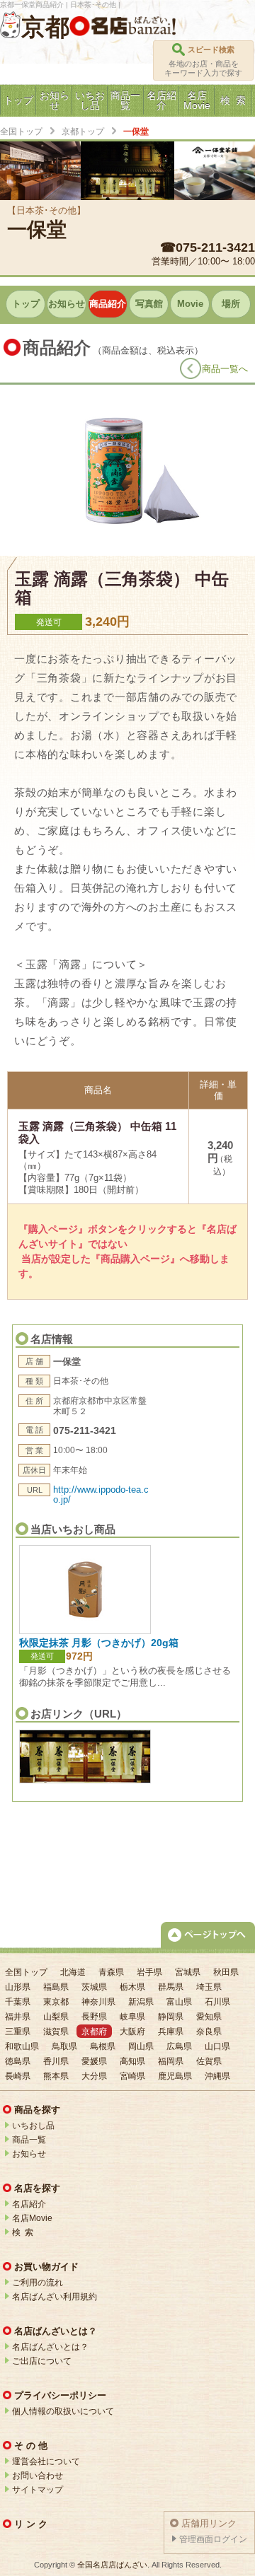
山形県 (18, 1987)
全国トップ (21, 132)
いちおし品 (33, 2126)
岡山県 (141, 2046)
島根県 (103, 2046)
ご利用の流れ (38, 2283)
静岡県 (171, 2017)
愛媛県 (94, 2061)
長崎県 (18, 2076)
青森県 (111, 1972)
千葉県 (18, 2002)
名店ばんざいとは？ (50, 2347)
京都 (45, 27)
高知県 (132, 2061)
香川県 (56, 2061)
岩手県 (149, 1972)
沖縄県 (217, 2076)
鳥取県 (64, 2046)
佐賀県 (209, 2061)
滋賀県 (56, 2032)
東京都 (56, 2002)
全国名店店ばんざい (112, 2565)
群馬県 (171, 1987)
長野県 (94, 2017)
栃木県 (132, 1987)
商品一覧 (29, 2140)
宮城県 (188, 1972)
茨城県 (94, 1987)
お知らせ (29, 2154)
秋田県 (226, 1972)
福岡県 (171, 2061)
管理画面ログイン (213, 2539)
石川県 (217, 2002)
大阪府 (132, 2032)
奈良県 (209, 2032)
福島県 (56, 1987)
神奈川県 (98, 2002)
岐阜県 (132, 2017)
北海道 (73, 1972)
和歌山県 (22, 2046)
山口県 (217, 2046)
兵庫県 (171, 2032)
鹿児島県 (175, 2076)
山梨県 (56, 2017)
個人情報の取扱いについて (63, 2411)
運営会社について (46, 2461)
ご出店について (42, 2361)
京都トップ (83, 132)
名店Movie (32, 2218)
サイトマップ (38, 2490)
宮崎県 (132, 2076)
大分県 (94, 2076)
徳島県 (18, 2061)
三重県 (18, 2032)
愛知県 (209, 2017)
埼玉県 (209, 1987)
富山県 (179, 2002)
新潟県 (141, 2002)
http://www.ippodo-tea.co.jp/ (101, 1494)
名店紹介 (29, 2204)
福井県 (18, 2017)
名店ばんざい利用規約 (55, 2297)
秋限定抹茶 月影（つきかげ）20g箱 (99, 1643)
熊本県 (56, 2076)
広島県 (179, 2046)
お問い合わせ (38, 2476)
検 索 (23, 2232)
